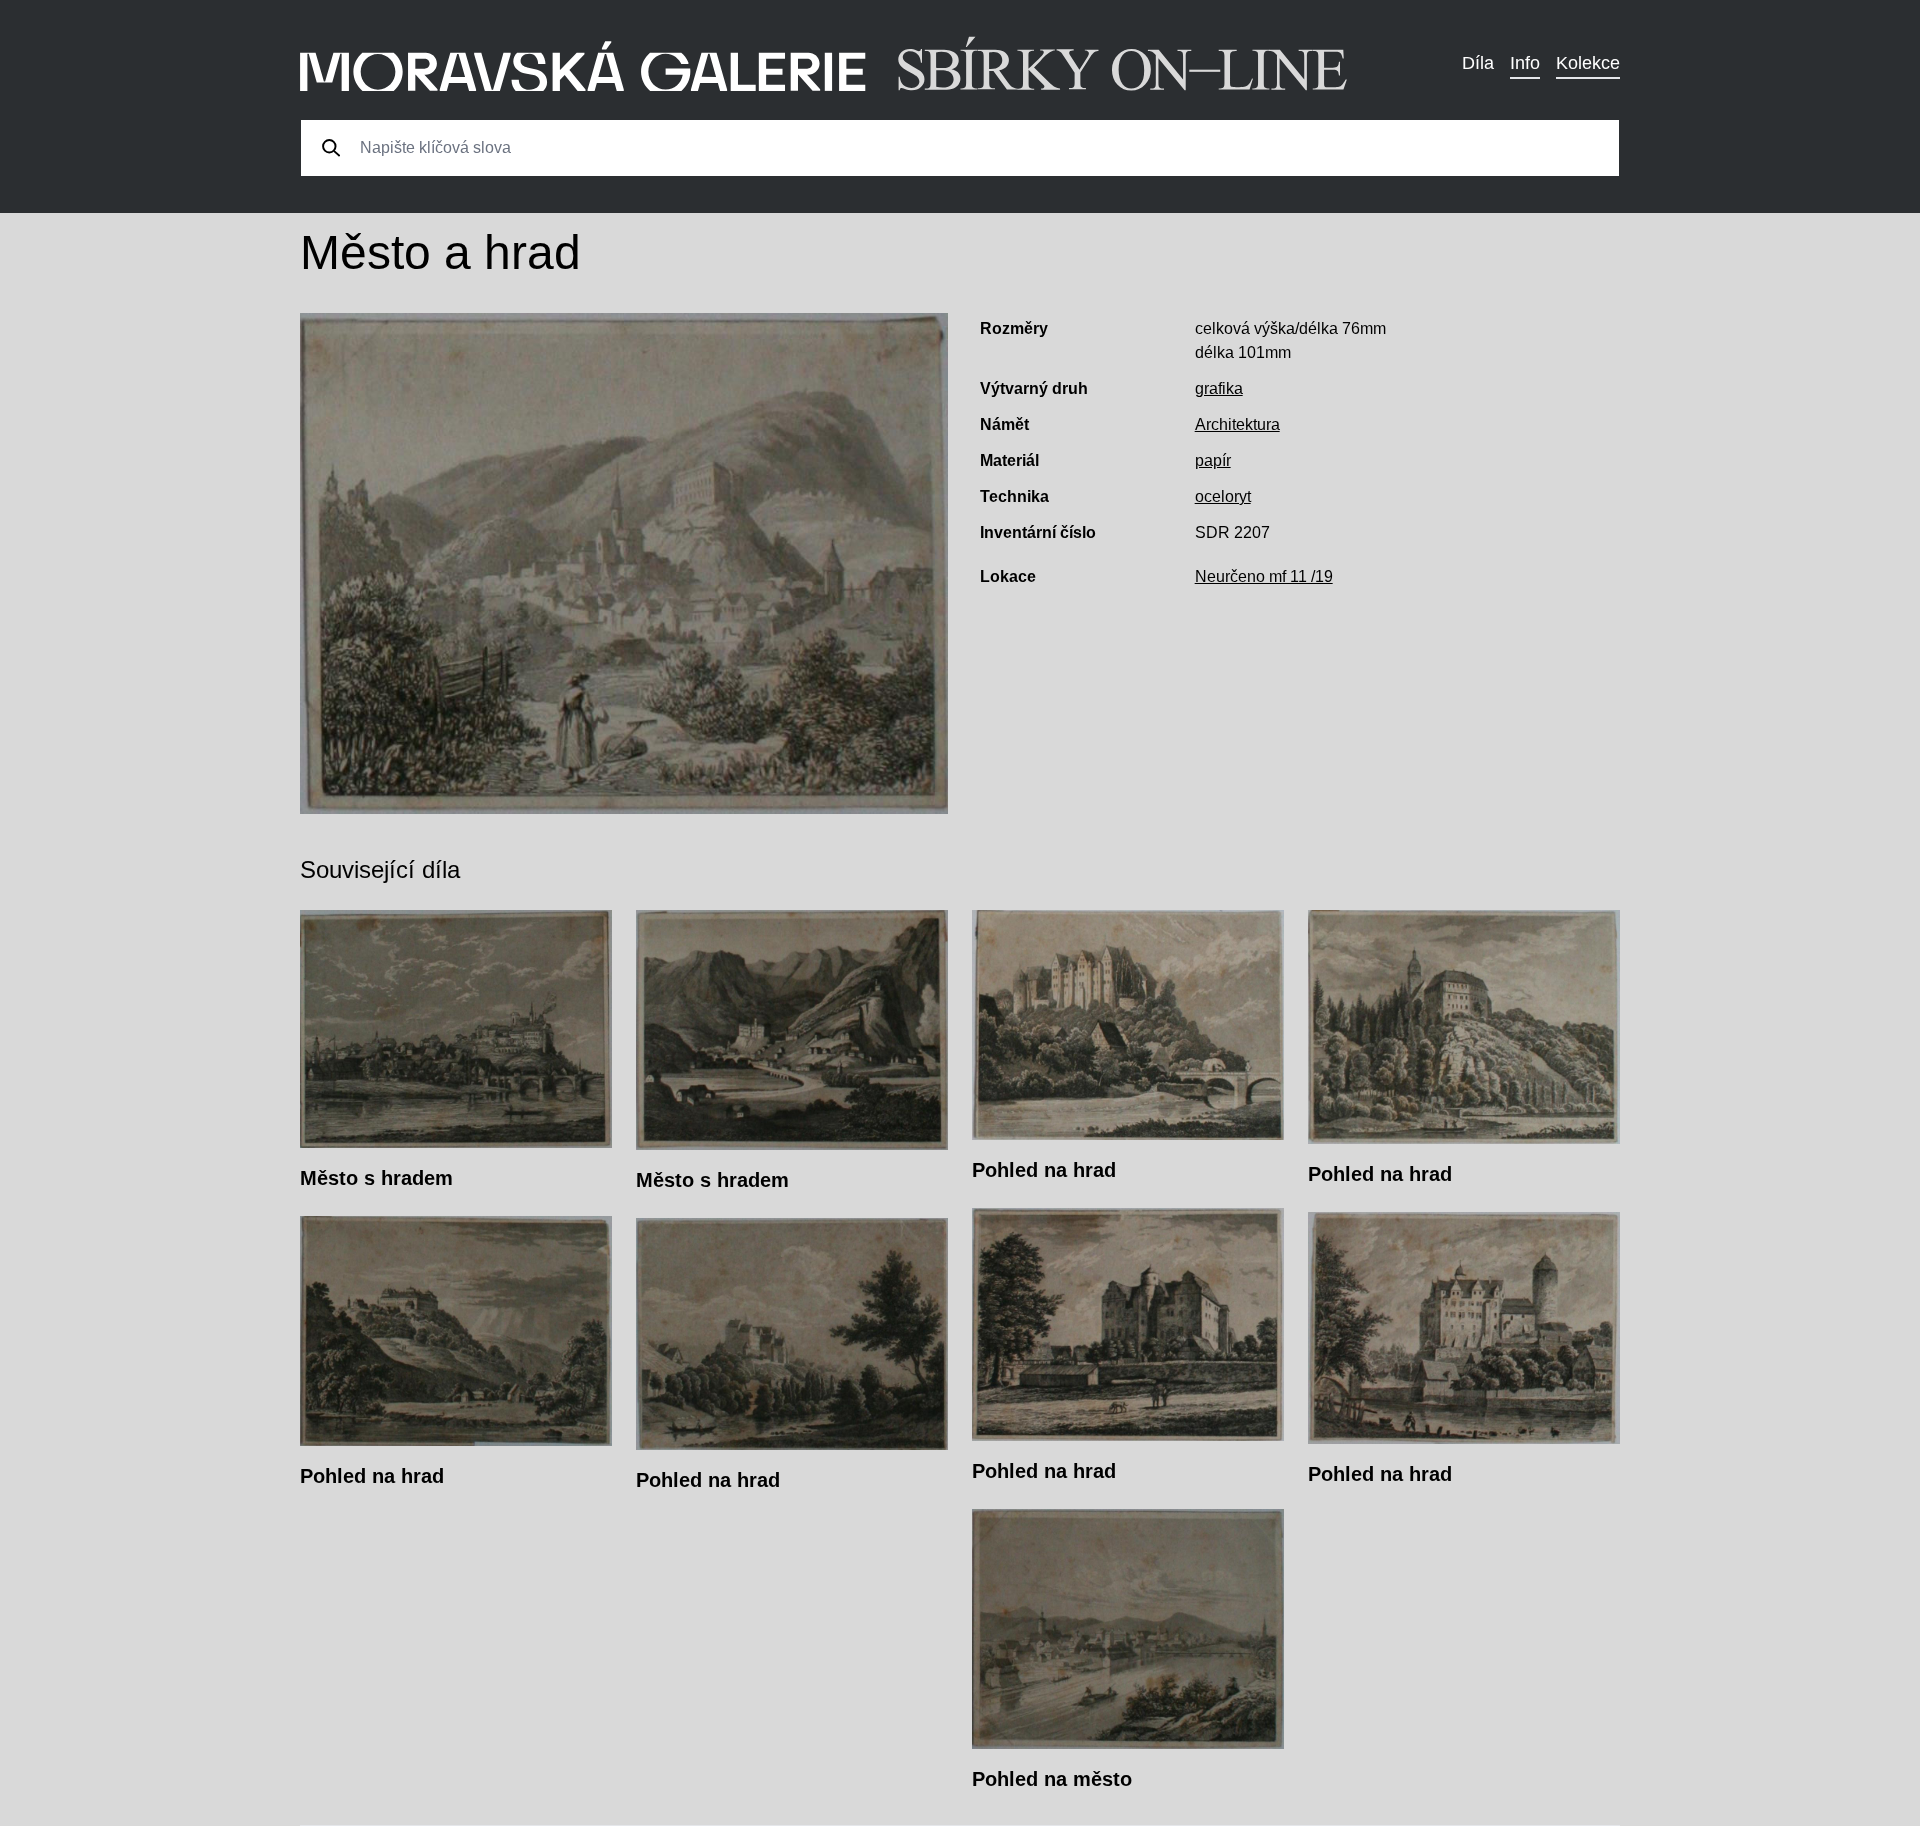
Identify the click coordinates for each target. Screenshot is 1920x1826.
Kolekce (1588, 63)
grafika (1219, 388)
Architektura (1237, 424)
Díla (1478, 63)
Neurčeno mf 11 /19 (1264, 576)
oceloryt (1223, 496)
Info (1525, 63)
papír (1213, 460)
